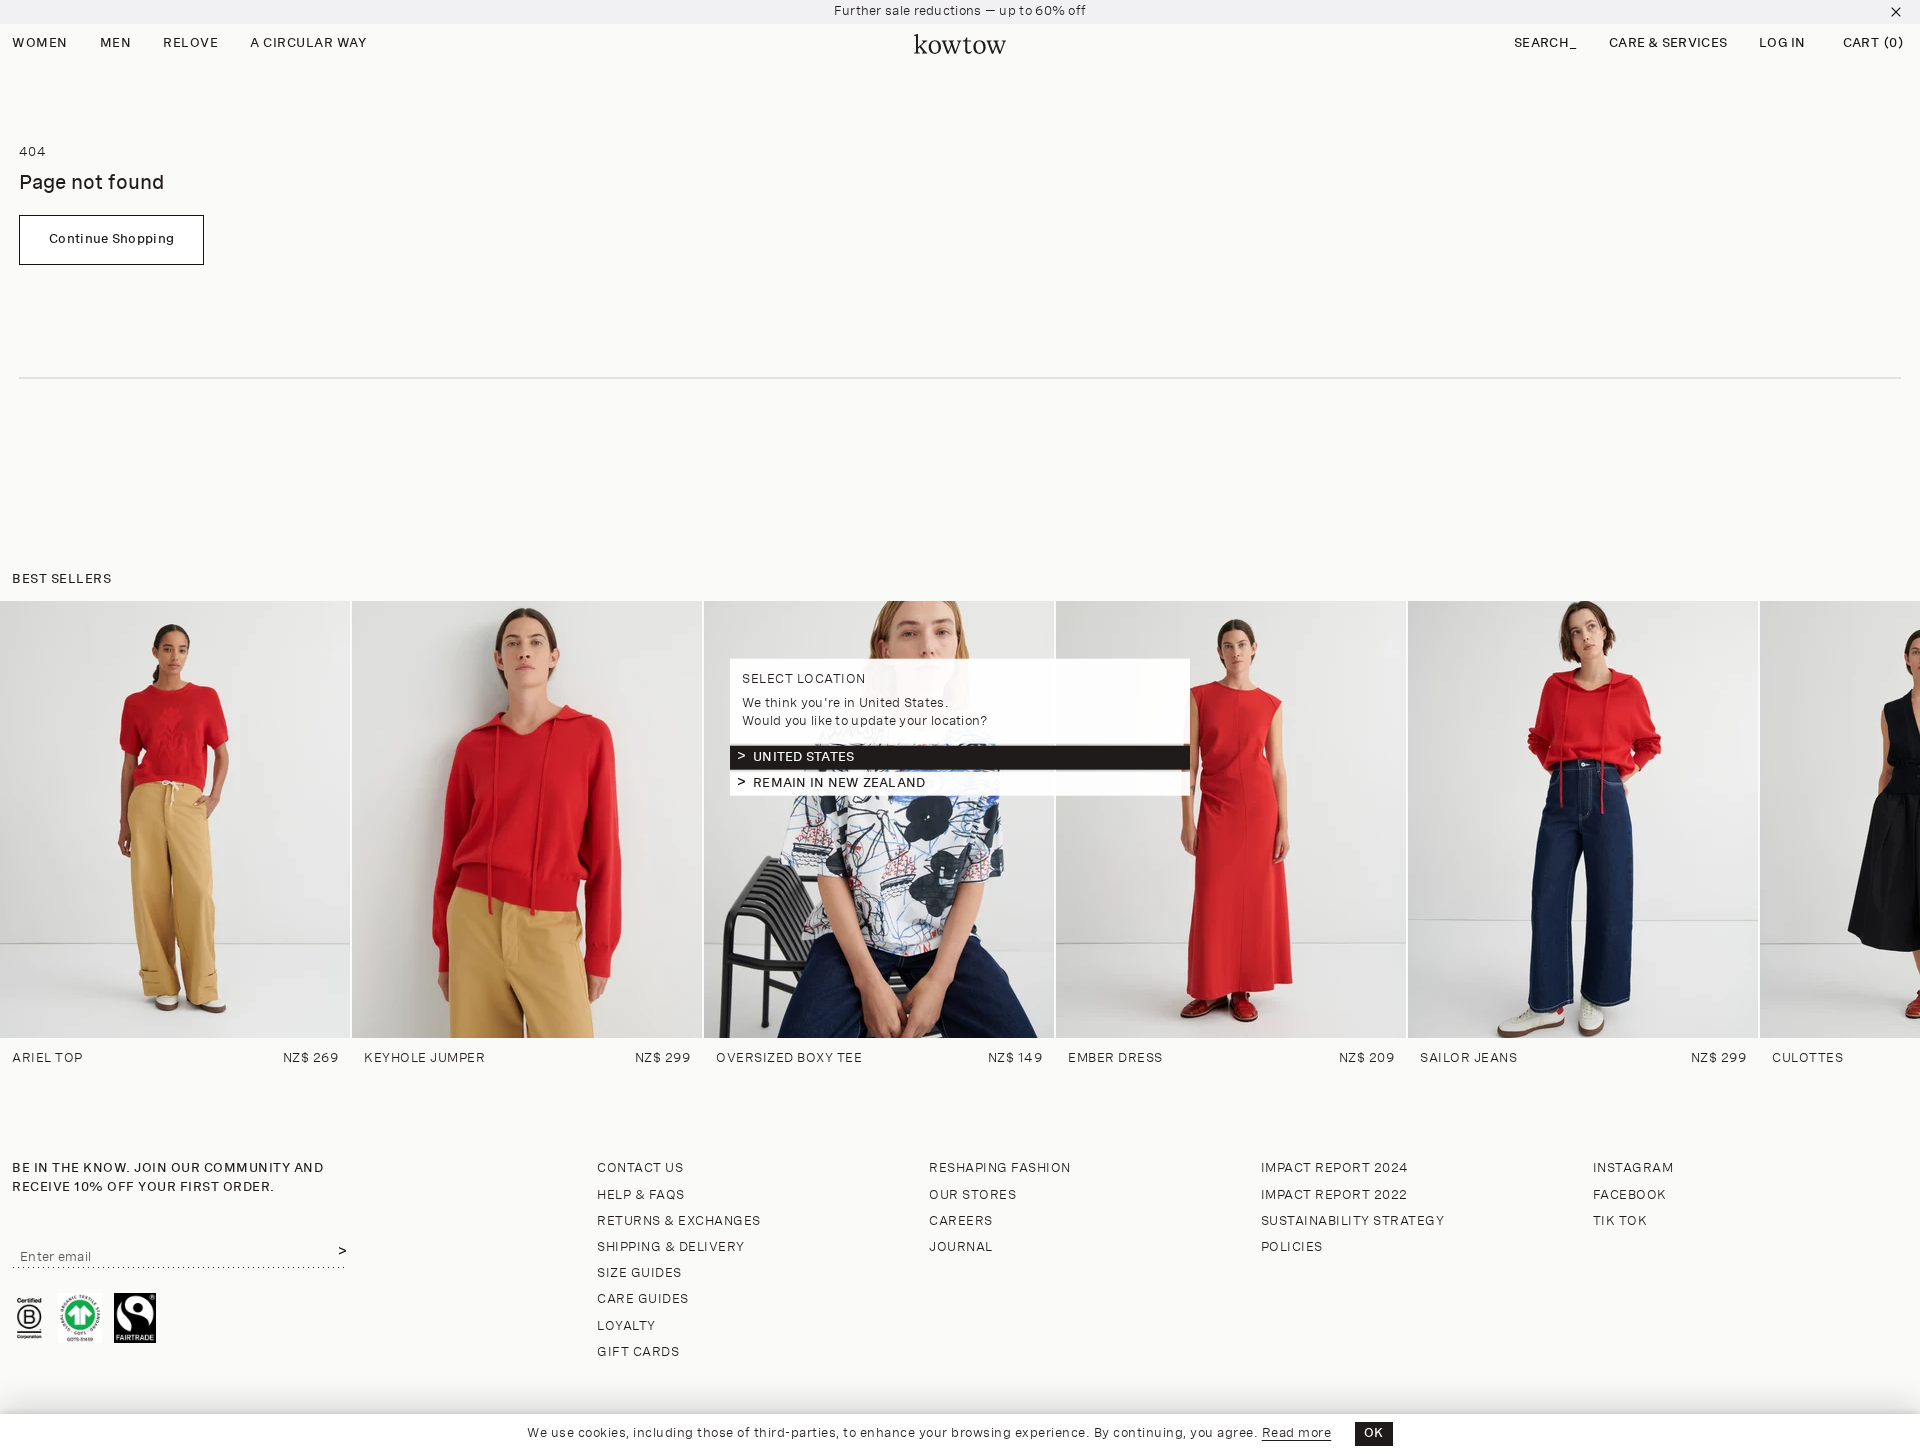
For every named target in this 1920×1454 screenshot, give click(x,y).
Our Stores (972, 1195)
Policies (1292, 1247)
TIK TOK (1620, 1221)
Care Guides (643, 1299)
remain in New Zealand (839, 782)
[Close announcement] (1896, 12)
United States (803, 756)
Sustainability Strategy (1353, 1221)
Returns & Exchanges (679, 1221)
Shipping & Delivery (671, 1247)
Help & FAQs (641, 1195)
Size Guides (639, 1273)
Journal (961, 1247)
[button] (1545, 44)
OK (1374, 1433)
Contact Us (640, 1168)
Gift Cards (638, 1352)
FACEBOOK (1630, 1195)
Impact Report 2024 (1335, 1168)
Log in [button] (1782, 43)
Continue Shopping (111, 239)
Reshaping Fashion (1000, 1168)
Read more (1297, 1433)
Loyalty (626, 1326)
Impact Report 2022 (1334, 1195)
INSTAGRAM (1633, 1168)
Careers (961, 1221)
